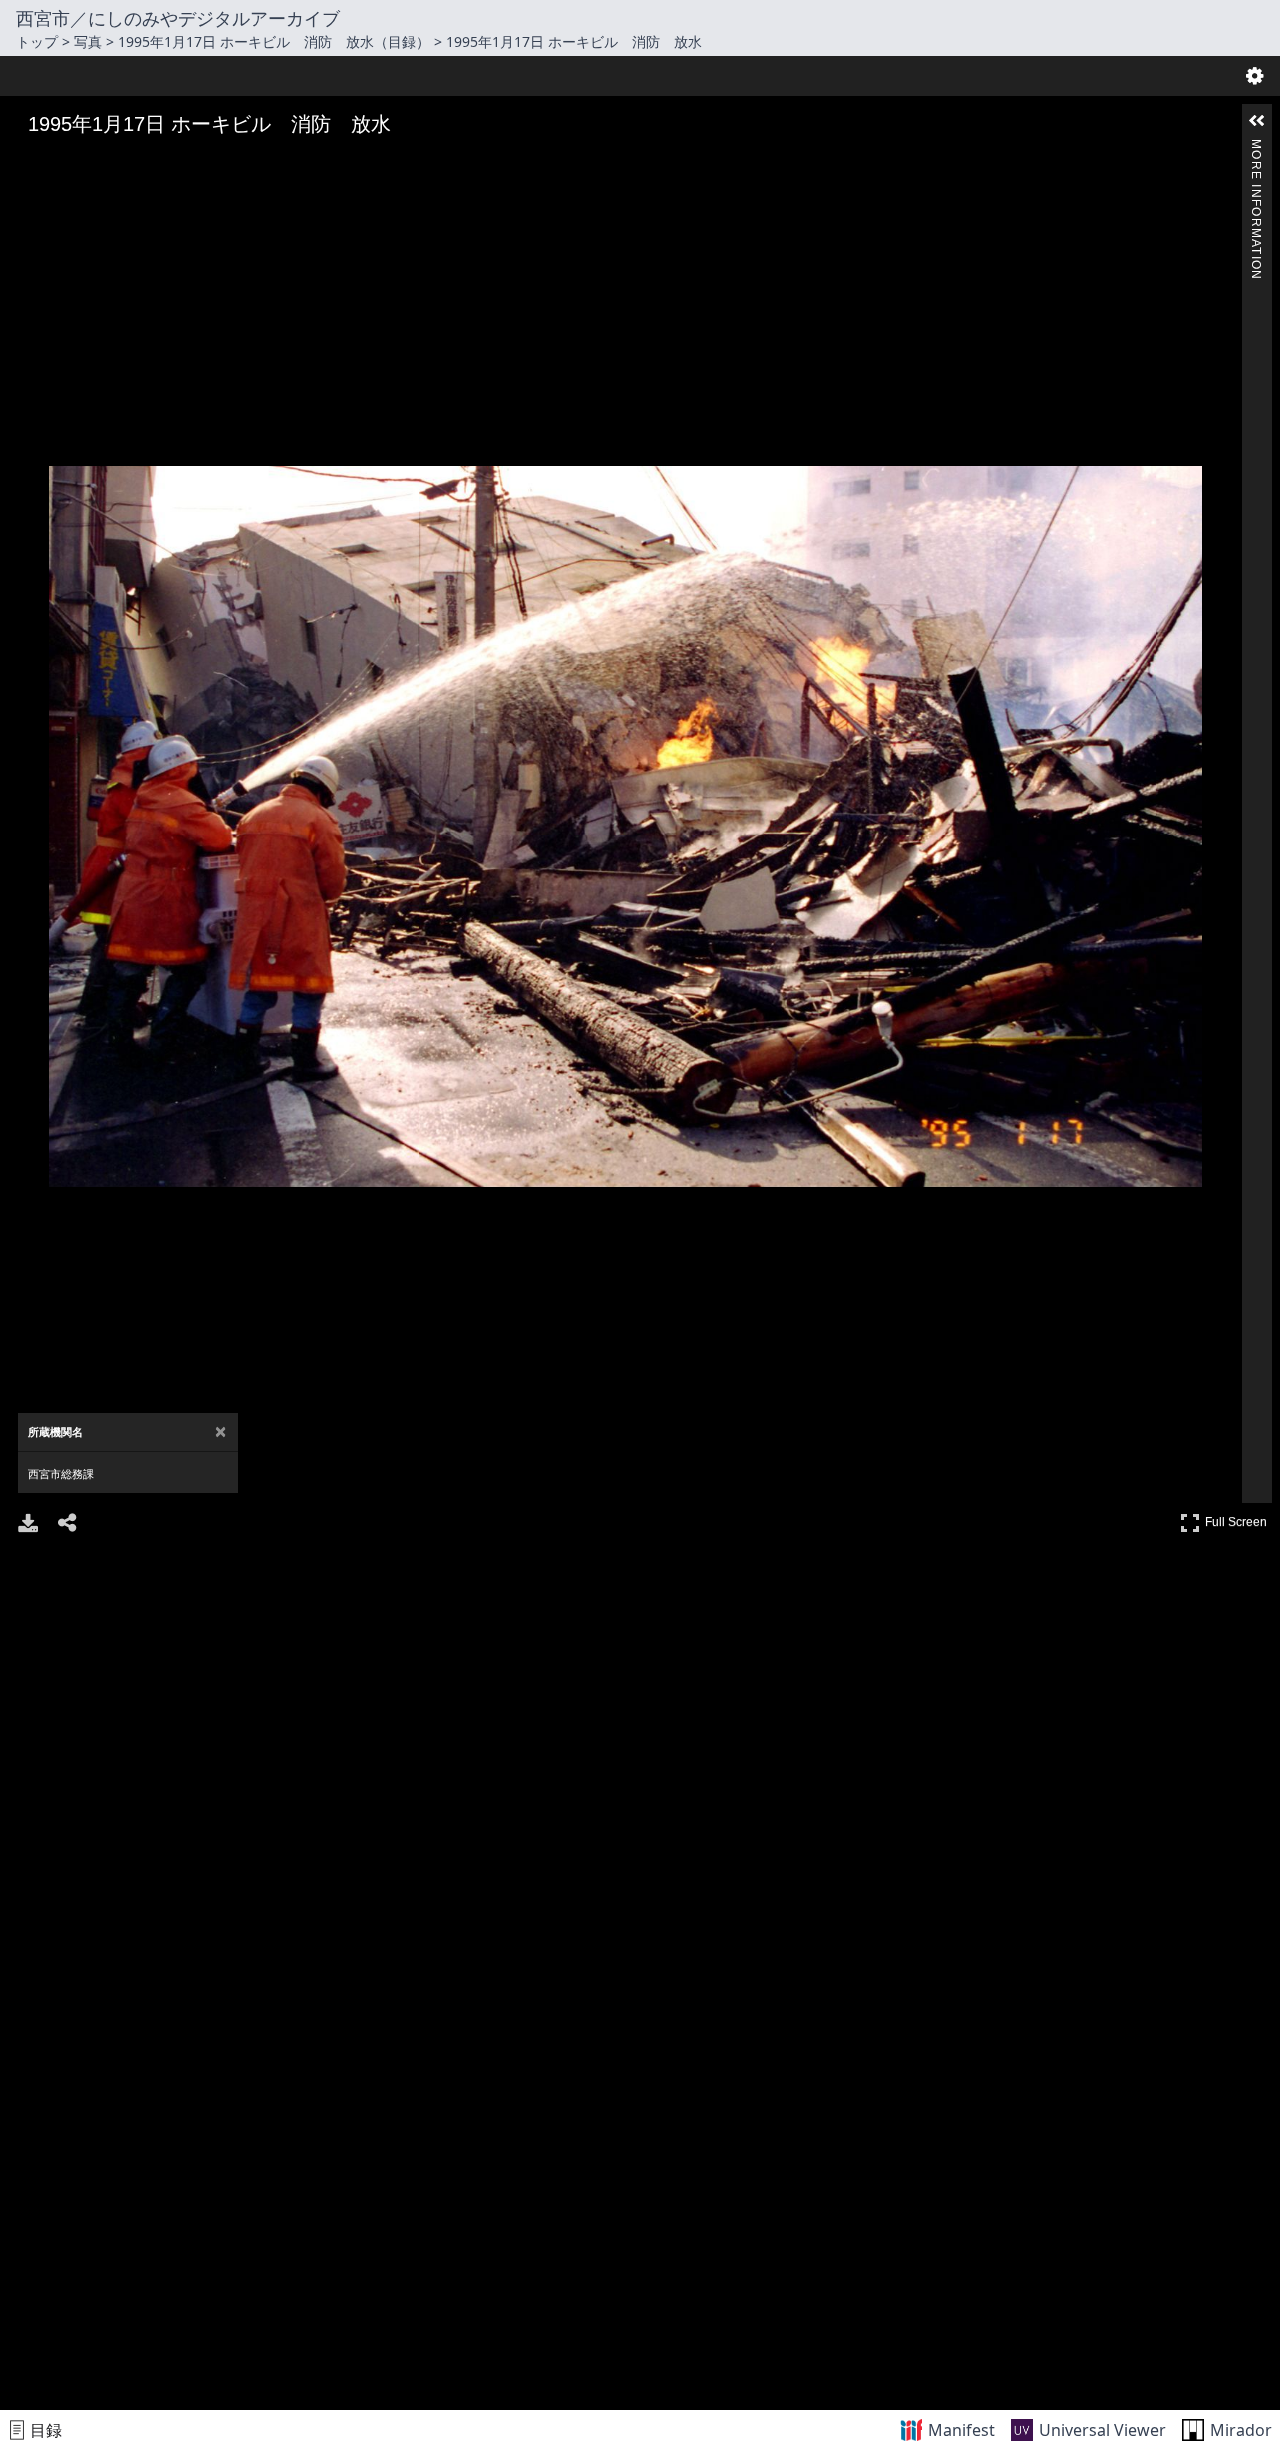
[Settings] (1255, 76)
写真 (88, 41)
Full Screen (1238, 1518)
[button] (1257, 121)
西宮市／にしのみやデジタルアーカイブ (178, 18)
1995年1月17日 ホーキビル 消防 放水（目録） (274, 41)
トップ (37, 41)
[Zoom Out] (58, 163)
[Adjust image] (114, 163)
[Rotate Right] (86, 163)
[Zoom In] (30, 163)
